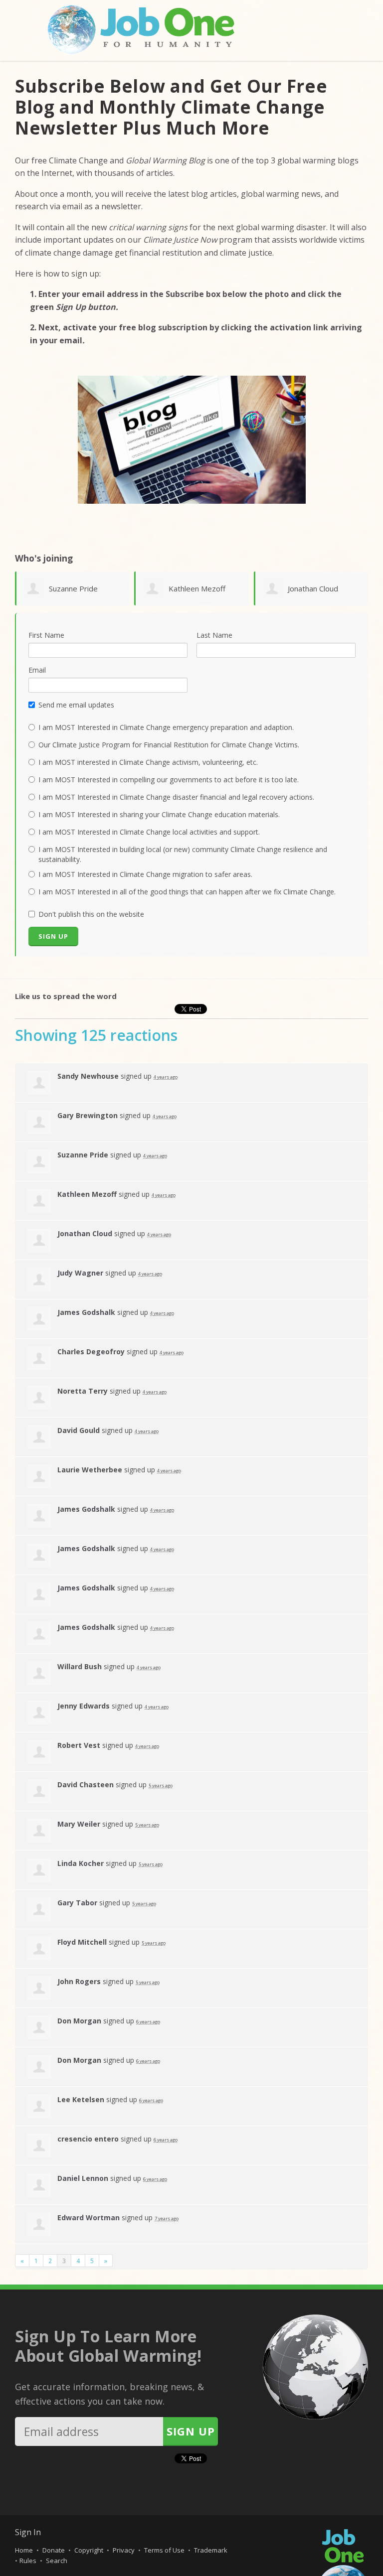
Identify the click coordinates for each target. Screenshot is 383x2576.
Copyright (89, 2550)
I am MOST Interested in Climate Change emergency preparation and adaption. (166, 727)
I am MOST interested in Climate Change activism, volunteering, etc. (148, 762)
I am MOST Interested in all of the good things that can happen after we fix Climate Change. (187, 892)
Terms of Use (164, 2550)
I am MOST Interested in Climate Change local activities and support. (149, 832)
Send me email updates (76, 705)
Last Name (214, 635)
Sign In (28, 2532)
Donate (54, 2550)
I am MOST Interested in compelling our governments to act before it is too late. (169, 780)
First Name (46, 635)
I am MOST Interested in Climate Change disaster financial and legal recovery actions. (176, 797)
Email (37, 670)
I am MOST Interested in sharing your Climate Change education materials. (159, 814)
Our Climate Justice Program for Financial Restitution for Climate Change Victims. (169, 745)
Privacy (124, 2550)
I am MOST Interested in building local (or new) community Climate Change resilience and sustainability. (183, 854)
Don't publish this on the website (91, 914)
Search (57, 2561)
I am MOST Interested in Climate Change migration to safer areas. (145, 874)
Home (24, 2550)
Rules (28, 2561)
